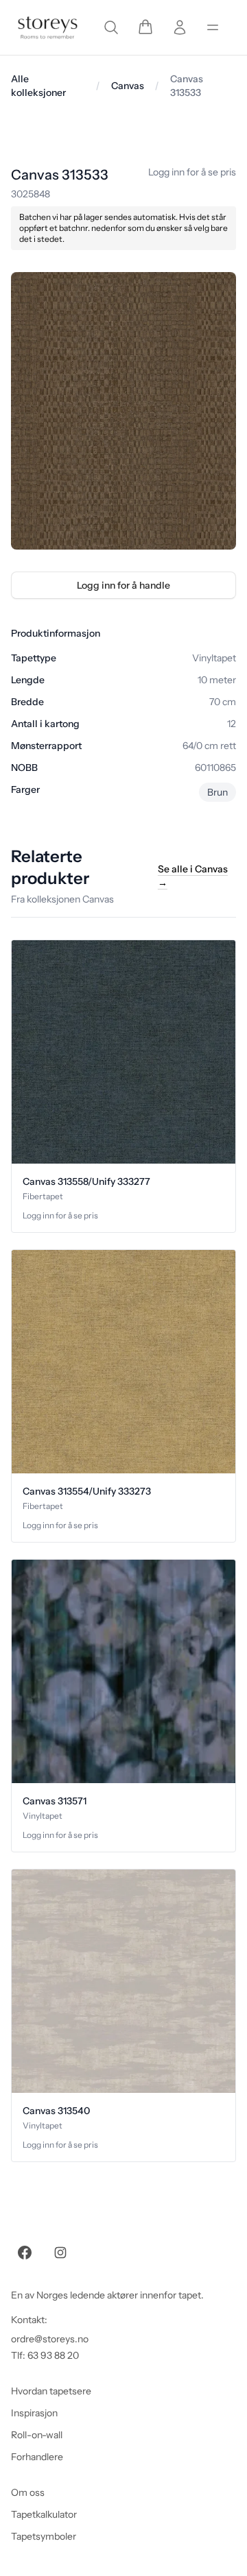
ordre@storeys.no (50, 2339)
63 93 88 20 (53, 2355)
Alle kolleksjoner (38, 86)
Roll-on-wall (37, 2435)
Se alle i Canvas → (193, 876)
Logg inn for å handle (123, 585)
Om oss (28, 2492)
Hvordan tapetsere (51, 2391)
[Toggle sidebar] (213, 27)
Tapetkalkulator (44, 2514)
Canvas (128, 86)
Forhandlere (37, 2457)
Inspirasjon (34, 2413)
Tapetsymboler (44, 2536)
